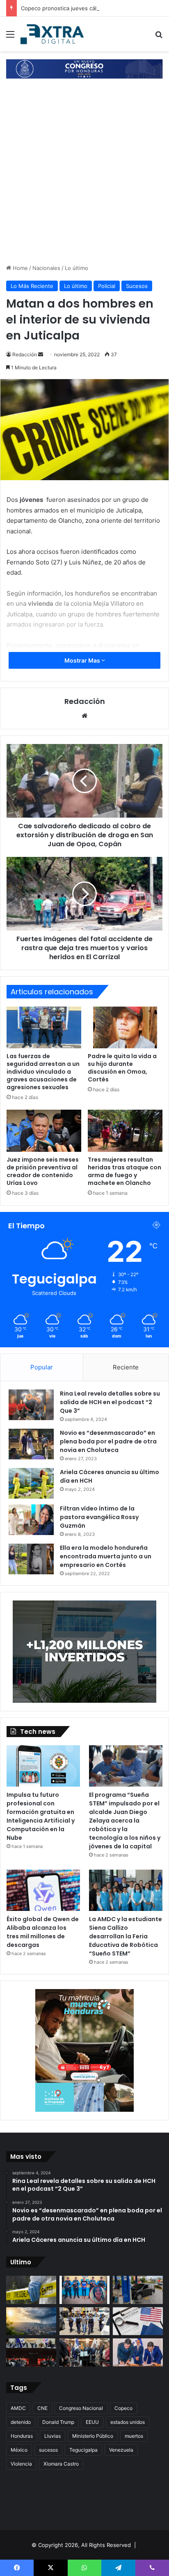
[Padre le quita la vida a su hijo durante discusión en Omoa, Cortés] (125, 1027)
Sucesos (137, 286)
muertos (134, 2436)
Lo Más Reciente (32, 286)
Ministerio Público (93, 2436)
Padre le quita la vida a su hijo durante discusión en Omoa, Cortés (122, 1068)
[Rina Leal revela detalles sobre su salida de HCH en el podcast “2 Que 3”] (31, 1405)
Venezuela (121, 2450)
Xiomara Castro (61, 2464)
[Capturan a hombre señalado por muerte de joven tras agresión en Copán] (84, 2321)
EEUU (92, 2422)
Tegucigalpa (83, 2450)
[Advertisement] (84, 175)
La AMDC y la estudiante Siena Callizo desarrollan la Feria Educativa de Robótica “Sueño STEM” (126, 1936)
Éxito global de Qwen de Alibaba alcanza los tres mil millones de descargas (43, 1932)
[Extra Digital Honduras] (53, 34)
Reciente (126, 1367)
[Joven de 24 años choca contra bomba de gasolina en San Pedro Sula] (138, 2290)
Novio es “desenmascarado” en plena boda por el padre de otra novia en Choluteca (108, 1441)
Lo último (77, 268)
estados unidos (128, 2422)
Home (19, 268)
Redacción (25, 354)
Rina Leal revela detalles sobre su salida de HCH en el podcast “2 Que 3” (110, 1402)
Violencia (21, 2464)
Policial (107, 286)
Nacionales (46, 268)
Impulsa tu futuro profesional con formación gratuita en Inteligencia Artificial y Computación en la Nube (41, 1816)
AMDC (18, 2408)
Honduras (22, 2436)
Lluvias (53, 2436)
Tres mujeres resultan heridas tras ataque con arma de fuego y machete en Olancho (124, 1171)
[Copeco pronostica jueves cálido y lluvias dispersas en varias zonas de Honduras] (31, 2321)
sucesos (48, 2450)
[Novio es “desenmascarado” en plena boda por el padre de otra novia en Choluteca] (31, 1444)
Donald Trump (58, 2422)
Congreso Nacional (81, 2408)
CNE (42, 2408)
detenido (21, 2422)
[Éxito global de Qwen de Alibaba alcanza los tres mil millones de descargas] (43, 1890)
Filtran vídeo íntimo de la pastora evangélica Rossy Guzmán (99, 1517)
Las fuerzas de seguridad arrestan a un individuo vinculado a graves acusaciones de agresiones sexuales (43, 1072)
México (19, 2450)
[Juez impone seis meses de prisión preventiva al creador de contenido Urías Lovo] (44, 1131)
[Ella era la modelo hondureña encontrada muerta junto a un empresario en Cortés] (31, 1559)
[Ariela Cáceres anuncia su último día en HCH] (31, 1483)
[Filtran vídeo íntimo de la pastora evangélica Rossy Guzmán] (31, 1520)
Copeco (123, 2408)
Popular (42, 1367)
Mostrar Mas (83, 660)
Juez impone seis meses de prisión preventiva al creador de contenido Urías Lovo (43, 1171)
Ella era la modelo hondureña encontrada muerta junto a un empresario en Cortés (106, 1556)
